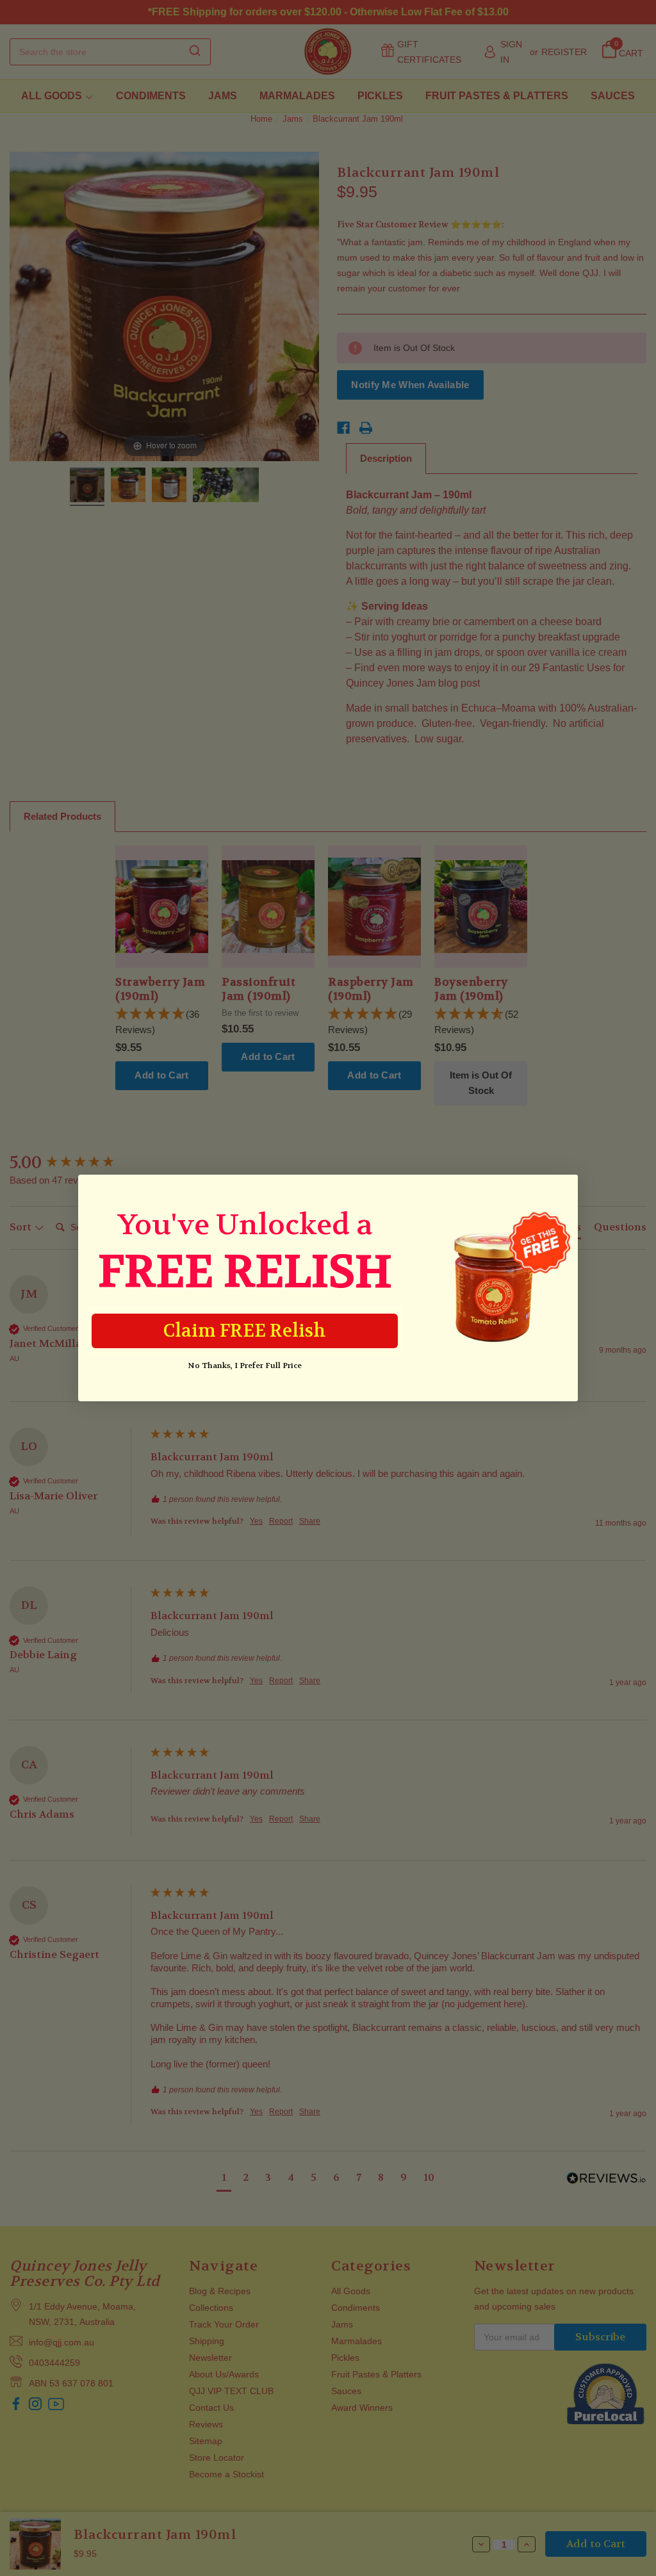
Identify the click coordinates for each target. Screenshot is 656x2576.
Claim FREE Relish (245, 1331)
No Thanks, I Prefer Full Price (245, 1365)
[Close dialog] (562, 1191)
